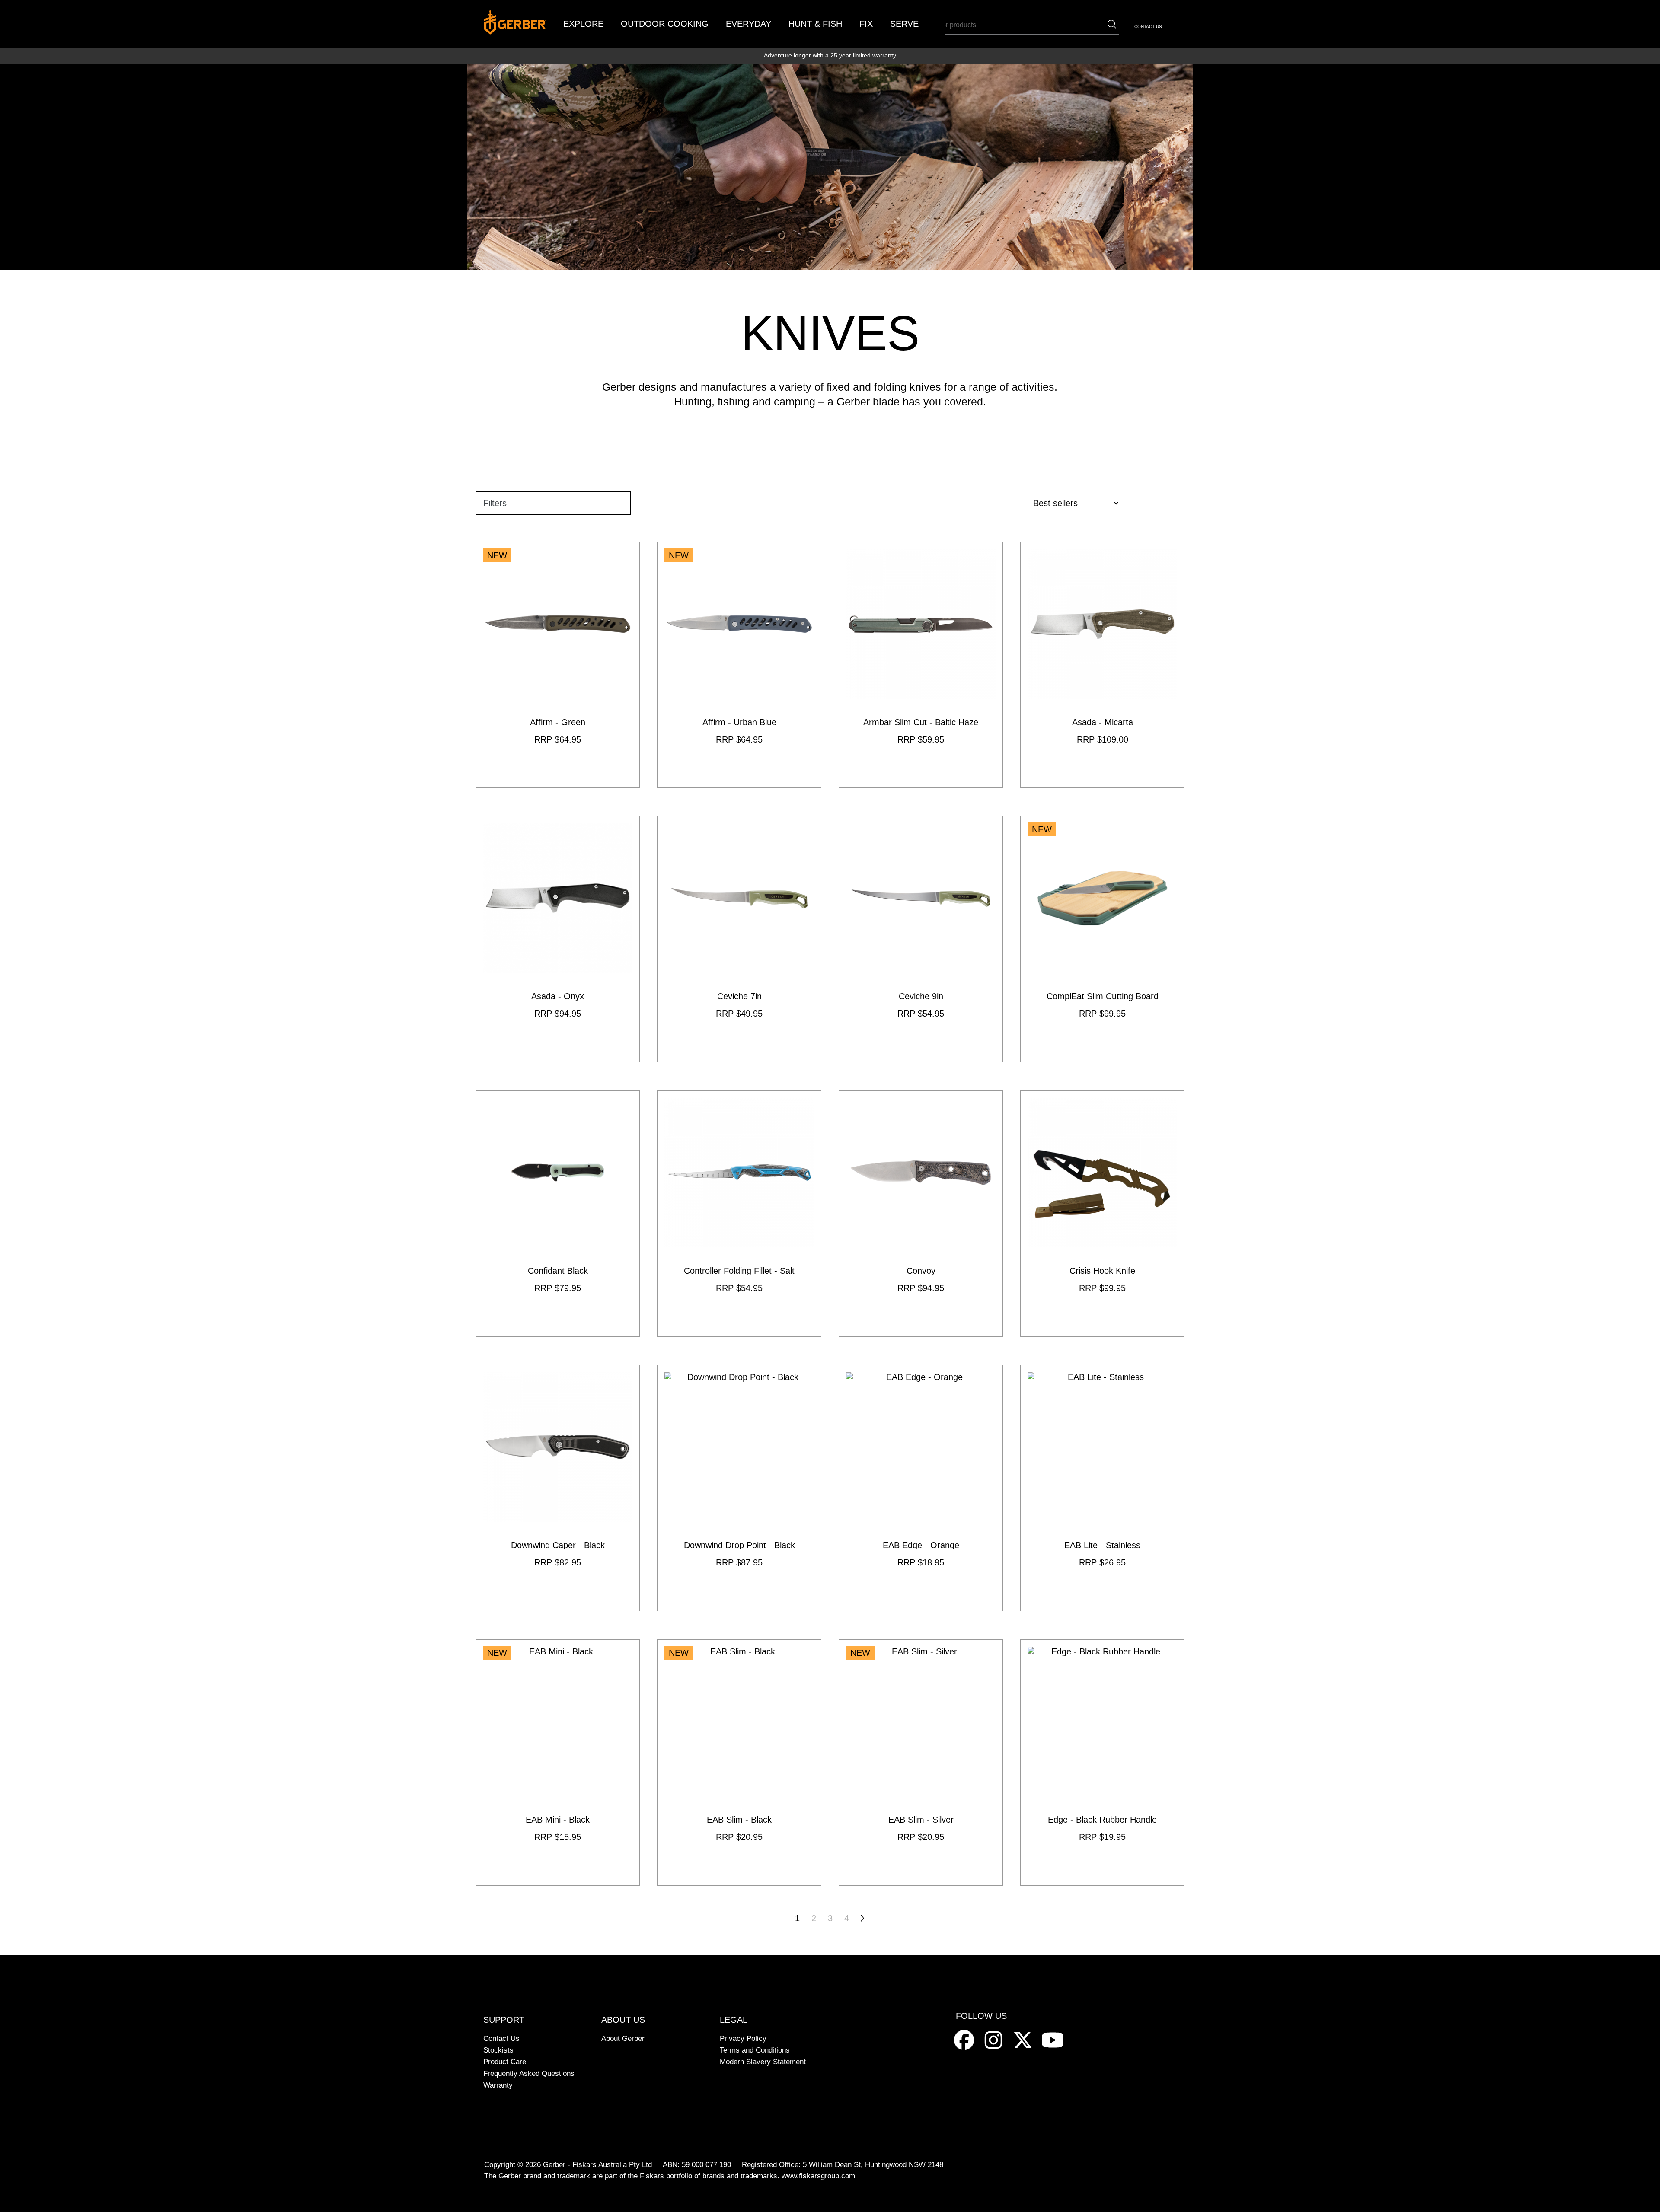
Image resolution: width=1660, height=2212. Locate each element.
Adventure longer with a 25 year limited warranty (830, 55)
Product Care (505, 2062)
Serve (904, 24)
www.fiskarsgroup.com (818, 2176)
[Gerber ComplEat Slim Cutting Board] (1102, 939)
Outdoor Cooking (665, 24)
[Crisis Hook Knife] (1102, 1214)
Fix (866, 24)
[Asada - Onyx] (558, 939)
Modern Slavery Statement (763, 2062)
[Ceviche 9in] (921, 939)
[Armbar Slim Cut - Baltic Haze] (921, 665)
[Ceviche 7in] (739, 939)
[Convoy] (921, 1214)
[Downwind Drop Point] (739, 1488)
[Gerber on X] (1024, 2039)
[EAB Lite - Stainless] (1102, 1488)
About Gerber (623, 2038)
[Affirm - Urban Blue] (739, 665)
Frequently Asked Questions (529, 2073)
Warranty (498, 2085)
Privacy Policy (743, 2038)
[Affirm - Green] (558, 665)
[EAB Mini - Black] (558, 1763)
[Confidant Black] (558, 1214)
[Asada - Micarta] (1102, 665)
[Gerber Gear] (965, 2039)
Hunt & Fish (815, 24)
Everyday (749, 24)
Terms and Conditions (755, 2050)
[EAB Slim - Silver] (921, 1763)
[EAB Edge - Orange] (921, 1488)
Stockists (498, 2050)
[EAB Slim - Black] (739, 1763)
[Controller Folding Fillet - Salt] (739, 1214)
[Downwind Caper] (558, 1488)
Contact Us (1148, 27)
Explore (583, 24)
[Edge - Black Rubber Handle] (1102, 1763)
